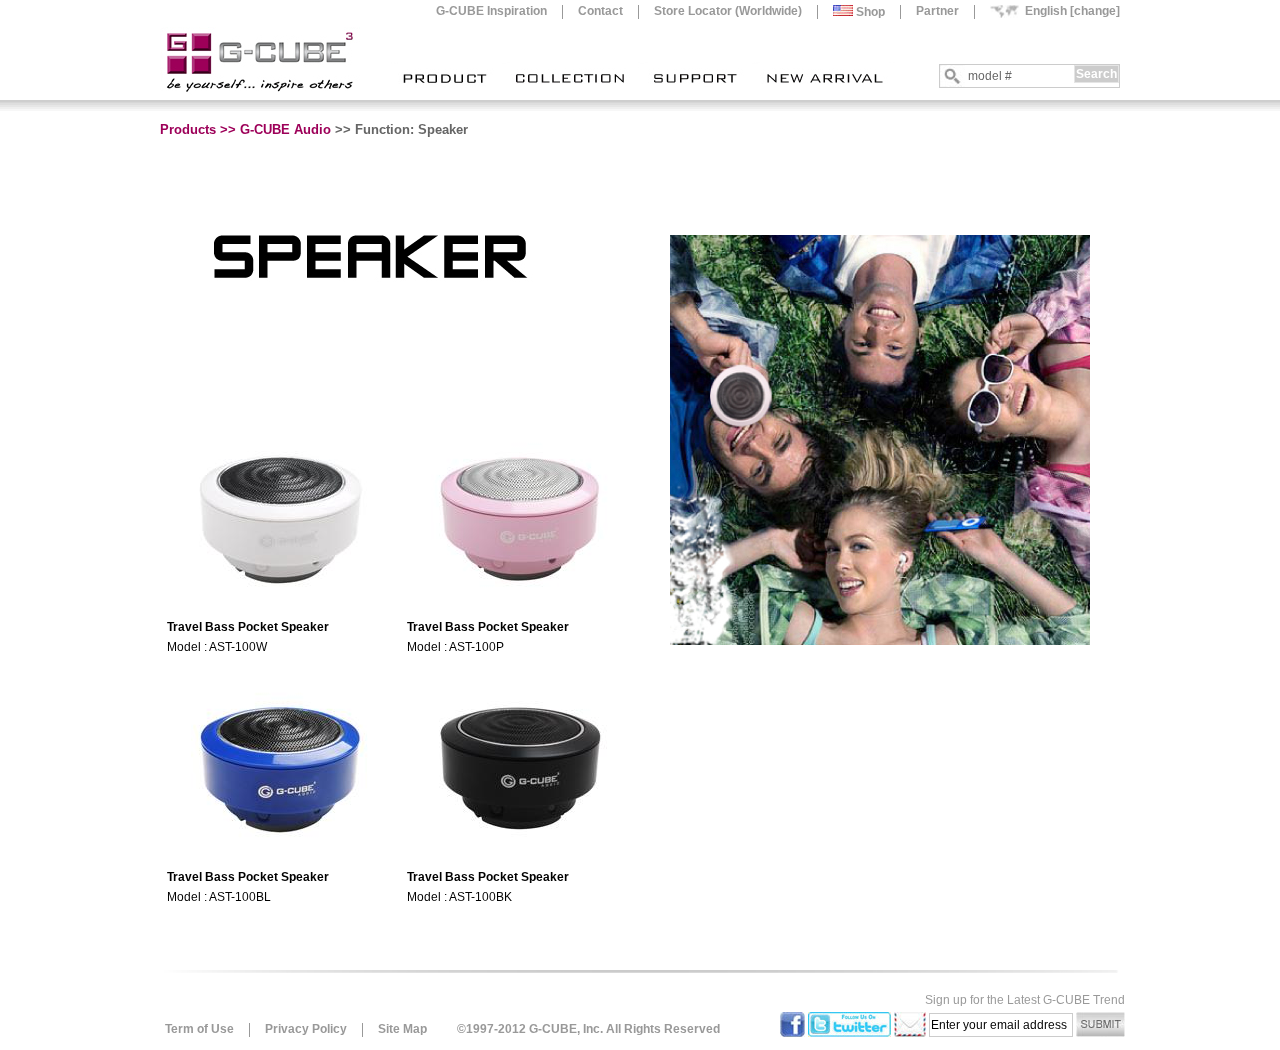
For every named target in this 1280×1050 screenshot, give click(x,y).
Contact (600, 11)
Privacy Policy (306, 1029)
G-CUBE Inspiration (491, 11)
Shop (869, 12)
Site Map (402, 1029)
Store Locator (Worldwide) (728, 11)
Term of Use (199, 1029)
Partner (937, 11)
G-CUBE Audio (285, 129)
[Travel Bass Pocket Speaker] (281, 603)
